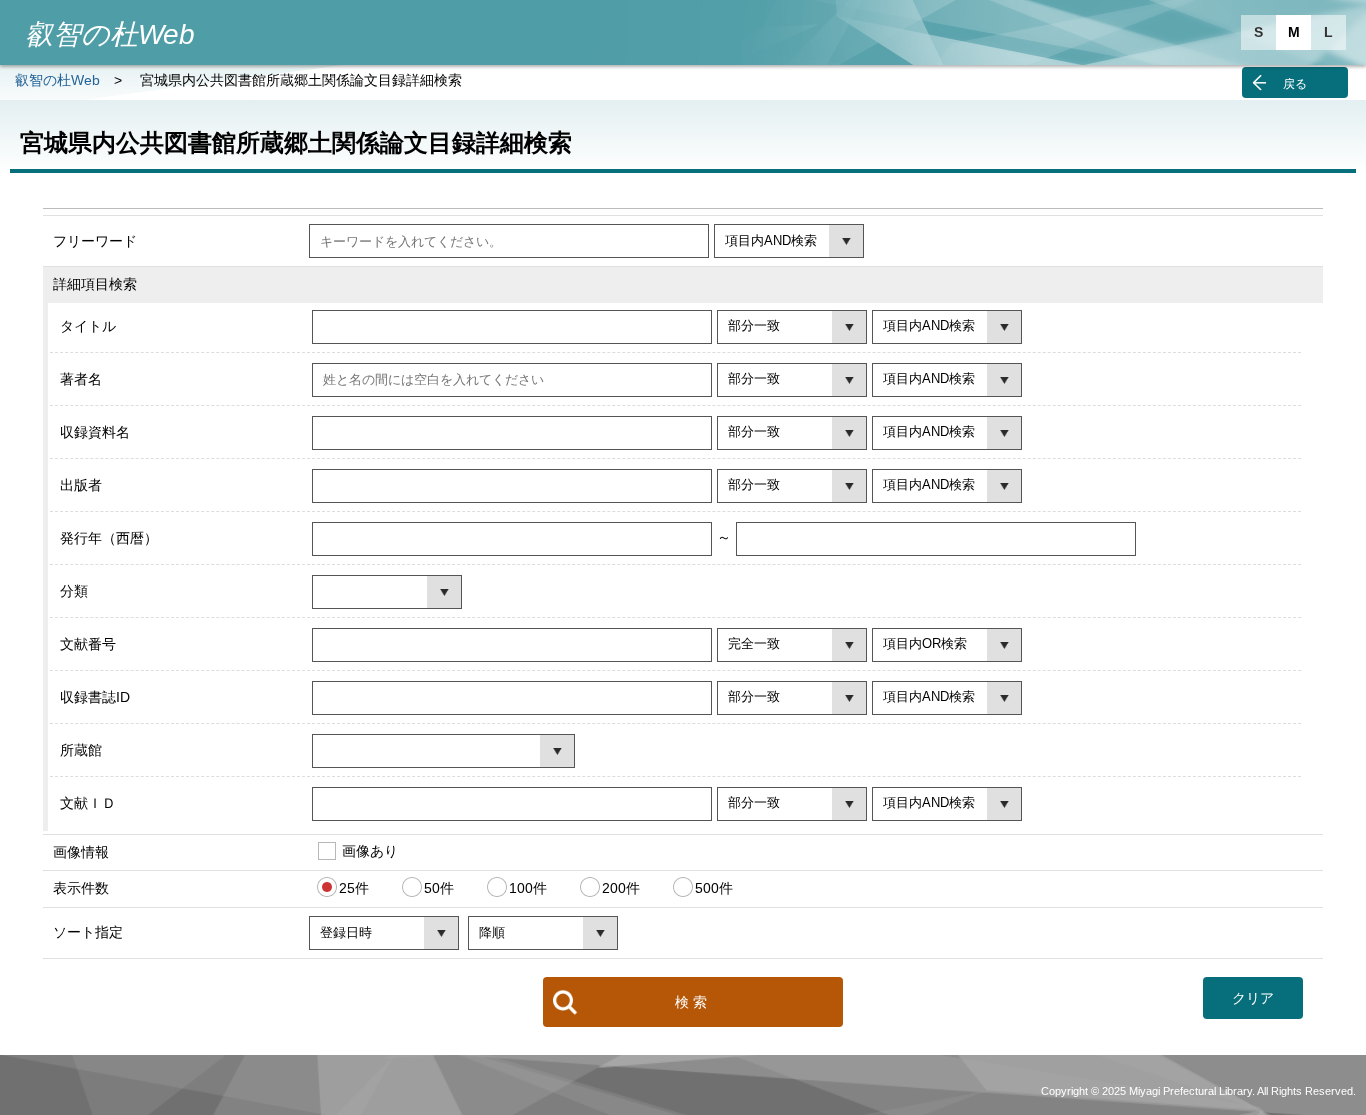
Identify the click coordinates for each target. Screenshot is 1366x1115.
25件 (354, 888)
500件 (714, 888)
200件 (621, 888)
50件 (439, 888)
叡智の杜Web (57, 80)
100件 (528, 888)
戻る (1295, 84)
